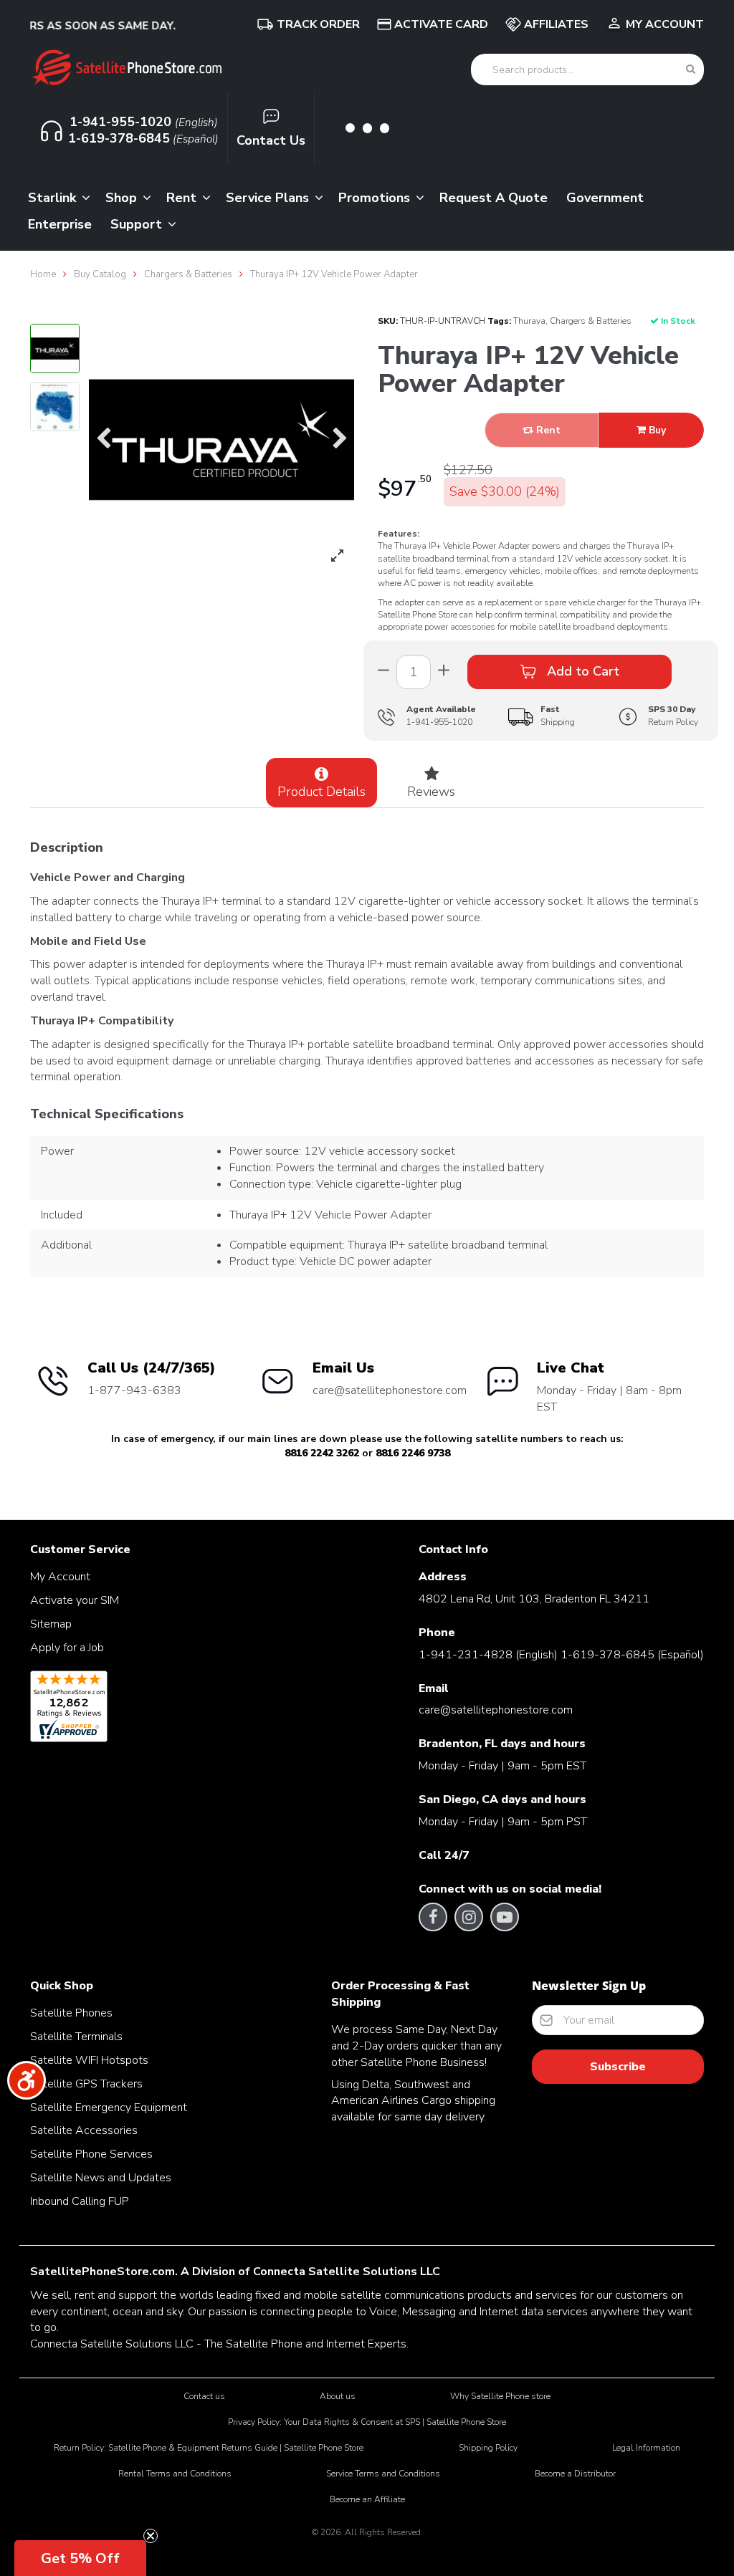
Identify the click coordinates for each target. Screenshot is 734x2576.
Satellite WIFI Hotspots (89, 2060)
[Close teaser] (151, 2536)
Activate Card (441, 24)
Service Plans (269, 198)
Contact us (204, 2396)
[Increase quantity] (383, 672)
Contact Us (271, 140)
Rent (183, 198)
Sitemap (51, 1624)
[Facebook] (433, 1917)
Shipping (558, 715)
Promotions (376, 198)
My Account (665, 24)
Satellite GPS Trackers (86, 2084)
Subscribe (618, 2067)
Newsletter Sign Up (589, 1986)
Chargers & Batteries (591, 321)
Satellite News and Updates (101, 2178)
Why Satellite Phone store (500, 2396)
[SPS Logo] (127, 84)
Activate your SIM (75, 1600)
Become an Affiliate (367, 2499)
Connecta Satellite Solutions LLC (347, 2272)
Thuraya (529, 321)
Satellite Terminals (76, 2037)
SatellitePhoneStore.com (103, 2272)
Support (138, 224)
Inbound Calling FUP (80, 2201)
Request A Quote (494, 198)
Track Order (318, 24)
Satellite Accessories (84, 2130)
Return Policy (673, 715)
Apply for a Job (67, 1648)
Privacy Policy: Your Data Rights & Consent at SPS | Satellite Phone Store (367, 2422)
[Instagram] (469, 1917)
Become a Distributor (575, 2474)
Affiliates (556, 24)
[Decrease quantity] (444, 672)
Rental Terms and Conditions (175, 2474)
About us (338, 2396)
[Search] (691, 69)
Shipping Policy (488, 2448)
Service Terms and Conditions (383, 2474)
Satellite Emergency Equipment (109, 2108)
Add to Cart (581, 671)
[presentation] (104, 440)
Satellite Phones (71, 2013)
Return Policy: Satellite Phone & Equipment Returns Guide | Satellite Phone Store (209, 2448)
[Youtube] (505, 1917)
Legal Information (646, 2448)
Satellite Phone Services (91, 2154)
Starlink (54, 198)
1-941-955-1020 (439, 722)
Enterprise (60, 224)
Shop (123, 198)
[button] (80, 2558)
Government (605, 198)
